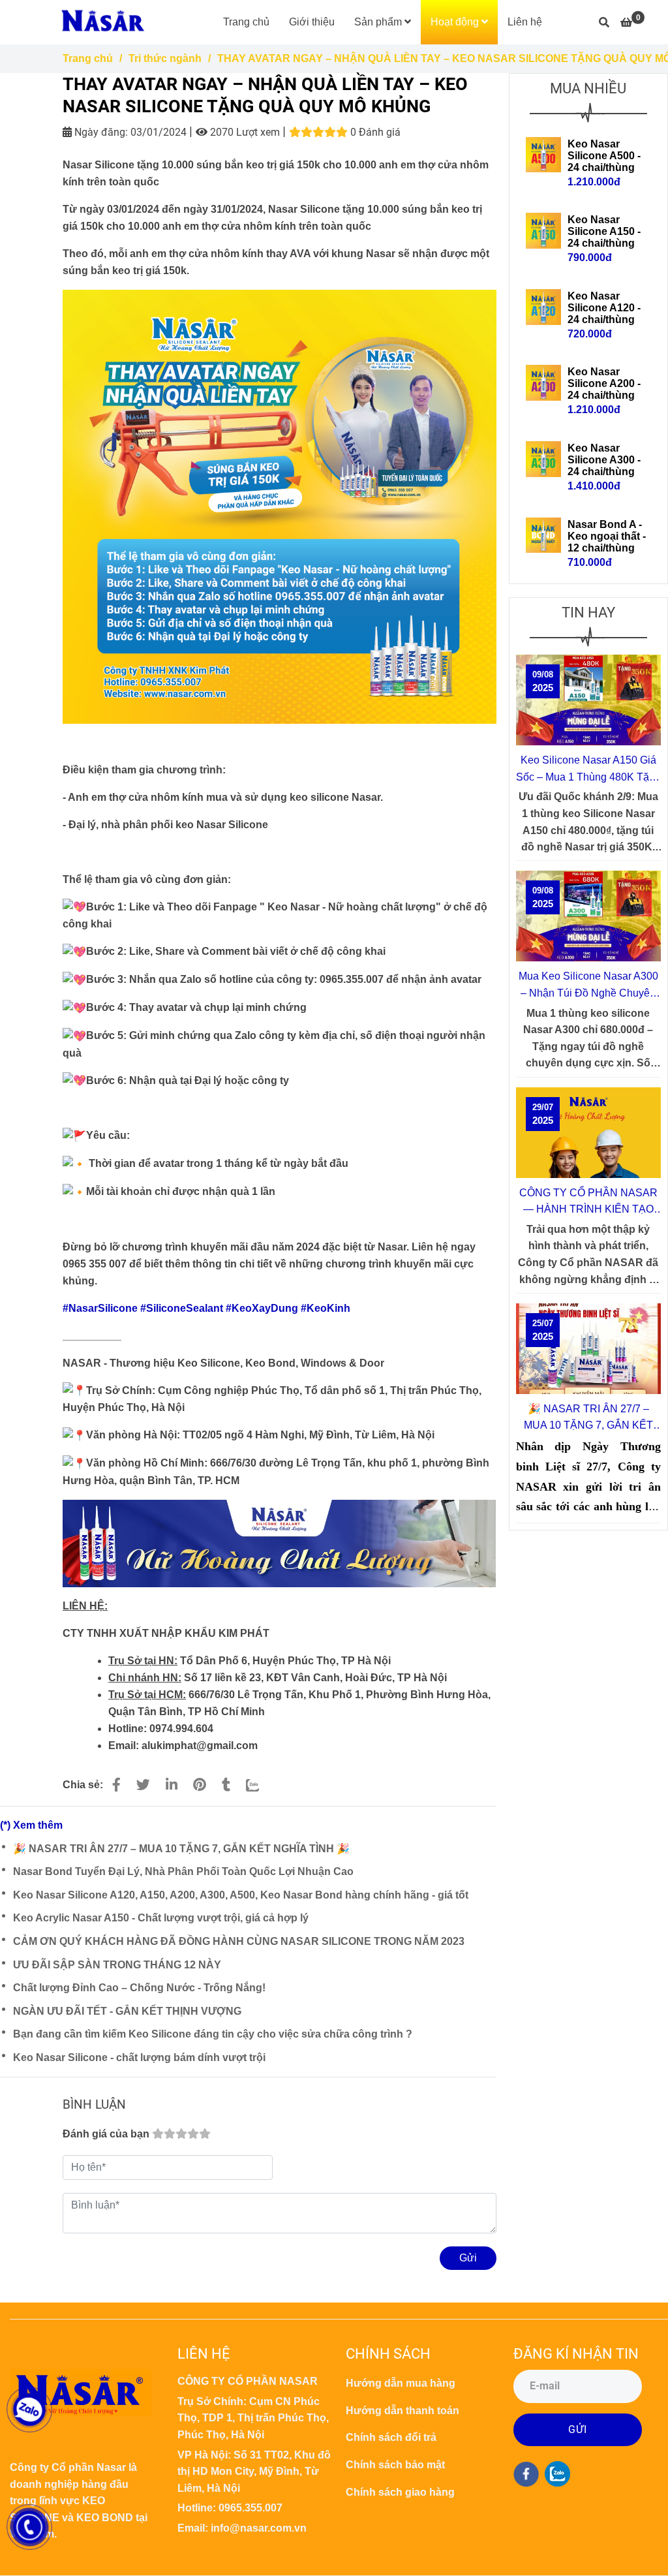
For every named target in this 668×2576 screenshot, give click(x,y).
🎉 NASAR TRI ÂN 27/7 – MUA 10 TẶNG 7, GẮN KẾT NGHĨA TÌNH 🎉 (181, 1849)
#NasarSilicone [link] (100, 1308)
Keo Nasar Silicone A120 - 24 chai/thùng (604, 308)
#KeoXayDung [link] (262, 1308)
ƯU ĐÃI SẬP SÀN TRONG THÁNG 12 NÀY (117, 1965)
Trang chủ (246, 22)
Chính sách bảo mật (395, 2465)
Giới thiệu (312, 22)
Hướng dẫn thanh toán (402, 2411)
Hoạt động (456, 22)
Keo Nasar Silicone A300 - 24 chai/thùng (604, 460)
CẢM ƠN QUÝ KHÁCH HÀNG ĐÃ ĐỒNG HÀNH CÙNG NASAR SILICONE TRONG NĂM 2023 (239, 1941)
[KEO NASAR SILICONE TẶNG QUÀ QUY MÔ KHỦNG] (116, 1785)
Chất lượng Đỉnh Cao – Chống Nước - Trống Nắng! (139, 1988)
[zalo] (557, 2474)
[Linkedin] (172, 1785)
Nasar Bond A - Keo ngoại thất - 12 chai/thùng (607, 536)
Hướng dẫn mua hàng (401, 2383)
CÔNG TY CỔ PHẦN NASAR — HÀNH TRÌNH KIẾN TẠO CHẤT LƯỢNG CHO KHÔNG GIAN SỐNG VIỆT (588, 1203)
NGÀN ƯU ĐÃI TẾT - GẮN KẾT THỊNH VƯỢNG (127, 2011)
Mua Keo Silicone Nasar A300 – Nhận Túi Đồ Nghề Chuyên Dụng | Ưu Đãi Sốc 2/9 (588, 986)
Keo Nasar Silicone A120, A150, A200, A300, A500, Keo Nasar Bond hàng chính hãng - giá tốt (241, 1895)
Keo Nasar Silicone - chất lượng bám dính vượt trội (139, 2057)
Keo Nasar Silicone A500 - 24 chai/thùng (604, 156)
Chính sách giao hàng (400, 2492)
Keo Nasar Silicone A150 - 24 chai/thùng (604, 231)
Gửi (468, 2258)
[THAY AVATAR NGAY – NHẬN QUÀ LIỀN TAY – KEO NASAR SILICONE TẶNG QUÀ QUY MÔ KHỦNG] (102, 22)
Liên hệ (525, 22)
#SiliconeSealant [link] (182, 1308)
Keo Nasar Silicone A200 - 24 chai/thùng (604, 383)
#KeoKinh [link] (326, 1308)
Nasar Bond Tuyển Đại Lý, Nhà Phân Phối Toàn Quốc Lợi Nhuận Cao (183, 1871)
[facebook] (526, 2474)
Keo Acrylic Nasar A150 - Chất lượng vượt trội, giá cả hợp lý (161, 1918)
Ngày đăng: (100, 132)
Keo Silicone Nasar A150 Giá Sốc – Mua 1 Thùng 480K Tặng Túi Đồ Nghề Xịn (588, 770)
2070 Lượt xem (244, 132)
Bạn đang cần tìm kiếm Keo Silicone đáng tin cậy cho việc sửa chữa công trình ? (213, 2034)
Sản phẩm (379, 22)
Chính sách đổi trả (391, 2437)
